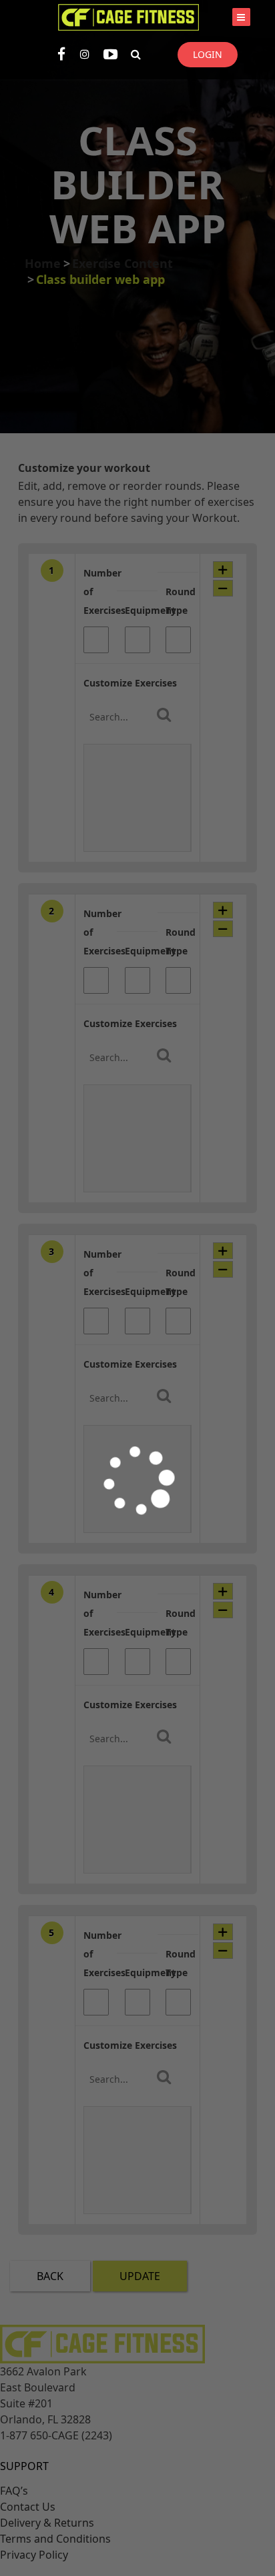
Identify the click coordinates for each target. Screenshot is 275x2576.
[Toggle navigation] (241, 17)
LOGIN (208, 54)
